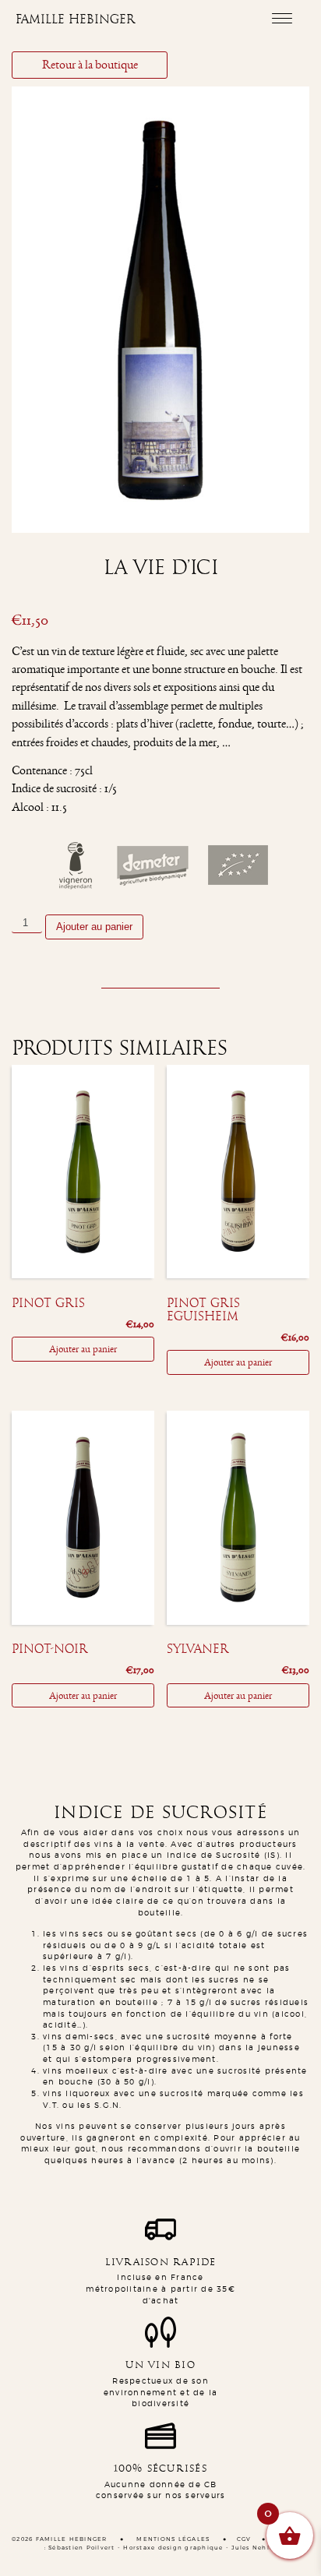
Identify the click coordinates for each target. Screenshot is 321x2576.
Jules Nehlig (254, 2548)
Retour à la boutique (90, 65)
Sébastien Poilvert (82, 2548)
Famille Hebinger (76, 19)
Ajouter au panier (94, 927)
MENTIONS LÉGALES (173, 2539)
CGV (244, 2539)
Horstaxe (139, 2548)
